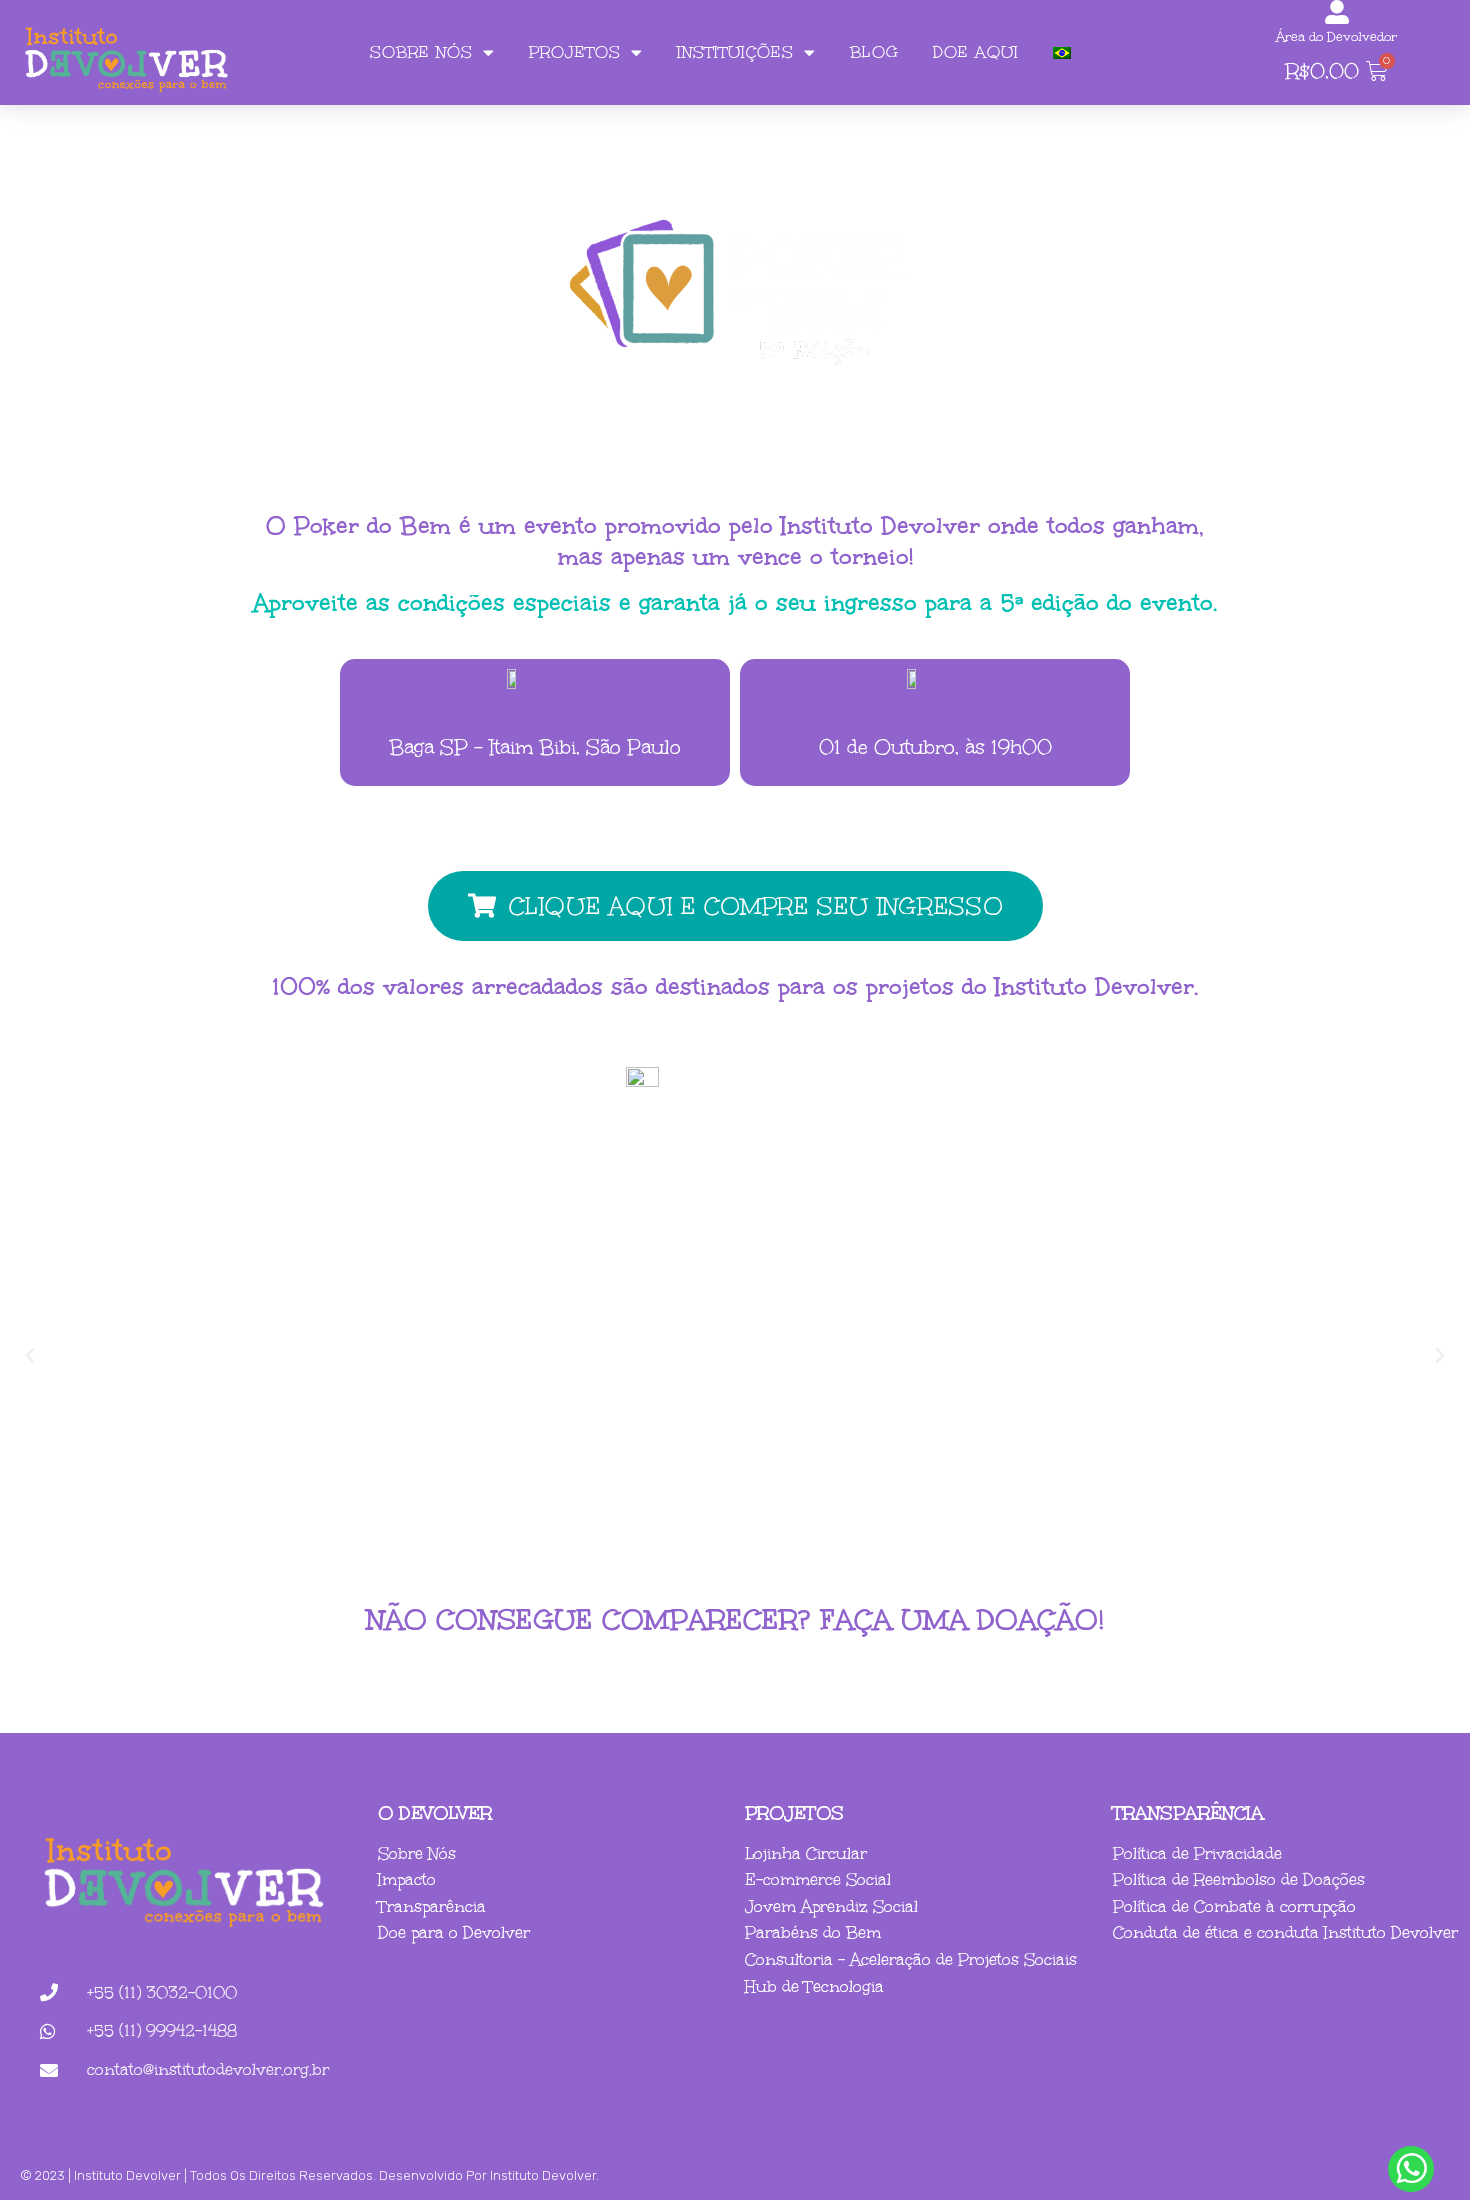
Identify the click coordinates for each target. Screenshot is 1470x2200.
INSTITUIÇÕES (735, 52)
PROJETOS (575, 52)
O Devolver (435, 1813)
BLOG (874, 52)
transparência (1188, 1813)
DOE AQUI (976, 52)
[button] (30, 1356)
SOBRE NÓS (421, 52)
